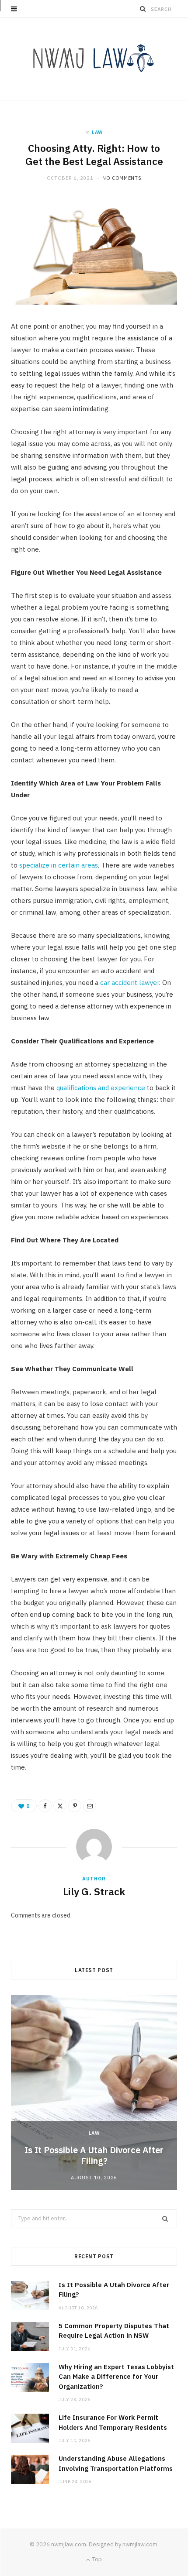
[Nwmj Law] (94, 59)
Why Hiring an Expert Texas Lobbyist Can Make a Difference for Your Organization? (116, 2377)
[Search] (143, 9)
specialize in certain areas (59, 865)
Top (96, 2559)
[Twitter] (60, 1806)
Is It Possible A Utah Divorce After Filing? (94, 2155)
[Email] (90, 1806)
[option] (94, 2092)
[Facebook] (45, 1806)
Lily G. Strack (94, 1891)
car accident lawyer (130, 983)
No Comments (122, 178)
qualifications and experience (101, 1088)
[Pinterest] (75, 1806)
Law (97, 132)
